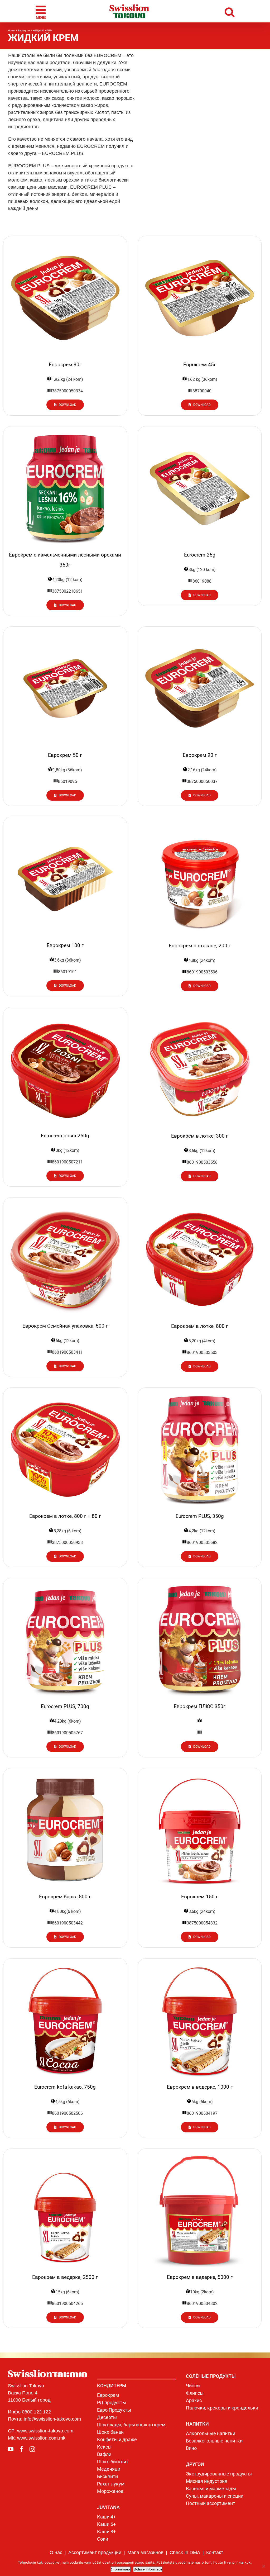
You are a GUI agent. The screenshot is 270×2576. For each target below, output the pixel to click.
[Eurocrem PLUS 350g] (200, 1395)
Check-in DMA (185, 2553)
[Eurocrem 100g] (65, 825)
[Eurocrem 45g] (200, 244)
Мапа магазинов (145, 2553)
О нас (56, 2553)
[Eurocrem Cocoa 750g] (65, 1966)
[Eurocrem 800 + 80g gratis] (65, 1395)
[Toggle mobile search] (230, 11)
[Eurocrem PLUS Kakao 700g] (200, 1586)
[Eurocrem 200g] (200, 824)
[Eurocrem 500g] (65, 1205)
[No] (263, 2566)
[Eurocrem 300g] (200, 1015)
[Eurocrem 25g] (200, 434)
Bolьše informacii (148, 2569)
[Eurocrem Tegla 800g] (65, 1776)
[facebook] (21, 2449)
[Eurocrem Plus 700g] (65, 1586)
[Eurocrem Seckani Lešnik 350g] (65, 434)
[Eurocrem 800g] (200, 1205)
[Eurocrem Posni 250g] (65, 1015)
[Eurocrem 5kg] (200, 2156)
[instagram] (32, 2449)
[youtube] (11, 2449)
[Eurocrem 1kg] (200, 1966)
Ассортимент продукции (95, 2553)
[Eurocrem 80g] (65, 244)
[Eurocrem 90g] (200, 634)
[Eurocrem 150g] (200, 1776)
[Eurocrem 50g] (65, 634)
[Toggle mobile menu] (42, 11)
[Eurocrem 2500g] (65, 2156)
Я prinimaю (120, 2569)
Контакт (215, 2553)
